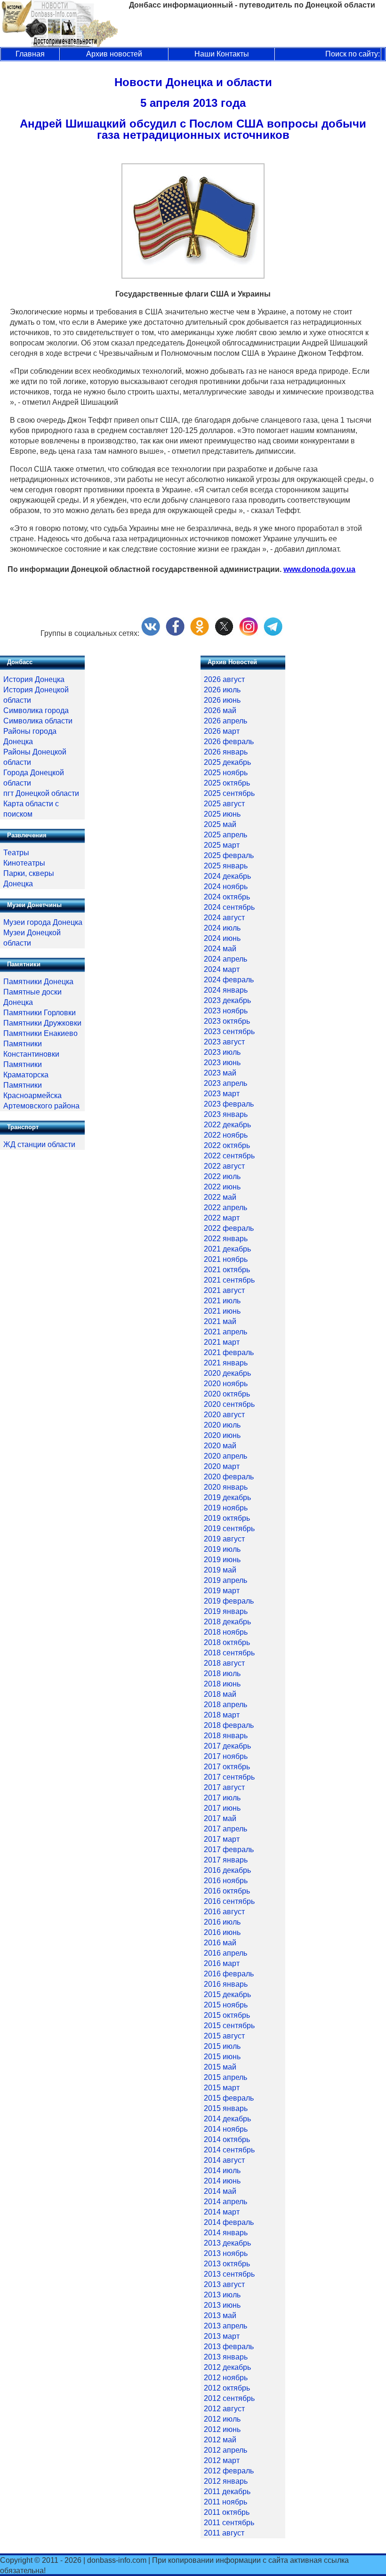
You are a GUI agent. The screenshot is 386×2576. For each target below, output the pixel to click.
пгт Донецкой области (41, 793)
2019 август (224, 1539)
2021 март (222, 1342)
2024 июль (222, 928)
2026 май (220, 710)
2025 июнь (222, 814)
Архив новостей (114, 54)
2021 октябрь (227, 1270)
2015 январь (226, 2108)
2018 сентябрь (229, 1653)
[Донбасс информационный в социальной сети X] (224, 633)
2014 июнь (222, 2181)
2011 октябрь (227, 2512)
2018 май (220, 1694)
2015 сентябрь (229, 2026)
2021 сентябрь (229, 1280)
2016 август (224, 1912)
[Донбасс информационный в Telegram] (273, 633)
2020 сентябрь (229, 1404)
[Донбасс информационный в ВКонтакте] (151, 633)
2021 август (224, 1290)
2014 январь (226, 2233)
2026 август (224, 679)
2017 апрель (225, 1829)
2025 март (222, 845)
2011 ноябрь (225, 2502)
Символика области (38, 721)
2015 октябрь (227, 2015)
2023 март (222, 1094)
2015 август (224, 2036)
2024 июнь (222, 938)
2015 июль (222, 2046)
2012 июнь (222, 2429)
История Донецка (34, 679)
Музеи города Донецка (43, 922)
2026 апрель (225, 721)
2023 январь (226, 1114)
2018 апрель (225, 1705)
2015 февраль (229, 2098)
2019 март (222, 1591)
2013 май (220, 2315)
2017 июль (222, 1798)
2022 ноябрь (226, 1135)
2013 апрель (225, 2326)
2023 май (220, 1073)
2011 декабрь (227, 2492)
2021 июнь (222, 1311)
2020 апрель (225, 1456)
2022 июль (222, 1176)
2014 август (224, 2160)
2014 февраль (229, 2222)
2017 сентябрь (229, 1777)
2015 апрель (225, 2077)
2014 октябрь (227, 2139)
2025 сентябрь (229, 793)
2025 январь (226, 866)
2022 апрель (225, 1208)
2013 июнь (222, 2305)
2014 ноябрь (226, 2129)
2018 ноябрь (226, 1632)
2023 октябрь (227, 1021)
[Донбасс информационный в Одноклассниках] (200, 633)
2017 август (224, 1787)
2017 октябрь (227, 1767)
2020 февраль (229, 1477)
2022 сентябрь (229, 1156)
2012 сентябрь (229, 2398)
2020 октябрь (227, 1394)
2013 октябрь (227, 2264)
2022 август (224, 1166)
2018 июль (222, 1673)
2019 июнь (222, 1560)
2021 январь (226, 1363)
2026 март (222, 731)
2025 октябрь (227, 783)
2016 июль (222, 1922)
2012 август (224, 2409)
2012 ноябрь (226, 2378)
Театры (16, 853)
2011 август (224, 2533)
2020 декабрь (227, 1373)
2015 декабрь (227, 1994)
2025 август (224, 804)
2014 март (222, 2212)
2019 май (220, 1570)
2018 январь (226, 1736)
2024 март (222, 969)
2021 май (220, 1321)
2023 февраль (229, 1104)
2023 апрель (225, 1083)
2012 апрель (225, 2450)
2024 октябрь (227, 897)
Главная (30, 54)
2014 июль (222, 2171)
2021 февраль (229, 1352)
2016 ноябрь (226, 1881)
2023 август (224, 1042)
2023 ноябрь (226, 1011)
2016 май (220, 1943)
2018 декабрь (227, 1622)
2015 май (220, 2067)
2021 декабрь (227, 1249)
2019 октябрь (227, 1518)
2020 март (222, 1466)
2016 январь (226, 1984)
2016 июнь (222, 1932)
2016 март (222, 1963)
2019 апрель (225, 1580)
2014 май (220, 2191)
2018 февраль (229, 1725)
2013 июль (222, 2295)
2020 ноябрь (226, 1384)
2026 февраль (229, 742)
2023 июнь (222, 1063)
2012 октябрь (227, 2388)
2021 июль (222, 1301)
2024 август (224, 918)
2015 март (222, 2088)
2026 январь (226, 752)
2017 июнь (222, 1808)
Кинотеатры (24, 863)
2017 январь (226, 1860)
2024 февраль (229, 980)
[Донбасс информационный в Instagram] (249, 633)
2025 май (220, 824)
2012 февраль (229, 2471)
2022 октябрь (227, 1145)
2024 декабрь (227, 876)
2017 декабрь (227, 1746)
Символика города (36, 710)
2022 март (222, 1218)
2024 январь (226, 990)
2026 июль (222, 690)
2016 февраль (229, 1974)
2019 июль (222, 1549)
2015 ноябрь (226, 2005)
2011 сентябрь (229, 2523)
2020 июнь (222, 1435)
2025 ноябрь (226, 773)
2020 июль (222, 1425)
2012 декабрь (227, 2367)
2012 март (222, 2460)
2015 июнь (222, 2057)
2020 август (224, 1415)
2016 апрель (225, 1953)
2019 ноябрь (226, 1508)
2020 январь (226, 1487)
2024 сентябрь (229, 907)
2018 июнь (222, 1684)
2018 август (224, 1663)
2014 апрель (225, 2202)
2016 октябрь (227, 1891)
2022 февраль (229, 1228)
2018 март (222, 1715)
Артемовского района (41, 1106)
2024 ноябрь (226, 887)
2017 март (222, 1839)
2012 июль (222, 2419)
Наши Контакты (222, 54)
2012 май (220, 2440)
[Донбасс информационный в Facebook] (175, 633)
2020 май (220, 1446)
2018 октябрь (227, 1642)
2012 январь (226, 2481)
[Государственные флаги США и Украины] (193, 276)
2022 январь (226, 1239)
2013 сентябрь (229, 2274)
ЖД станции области (39, 1144)
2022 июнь (222, 1187)
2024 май (220, 949)
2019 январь (226, 1611)
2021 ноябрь (226, 1259)
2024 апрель (225, 959)
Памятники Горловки (40, 1013)
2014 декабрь (227, 2119)
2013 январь (226, 2357)
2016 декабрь (227, 1870)
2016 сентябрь (229, 1901)
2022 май (220, 1197)
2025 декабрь (227, 762)
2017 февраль (229, 1850)
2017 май (220, 1818)
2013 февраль (229, 2347)
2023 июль (222, 1052)
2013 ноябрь (226, 2253)
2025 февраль (229, 855)
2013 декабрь (227, 2243)
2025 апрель (225, 835)
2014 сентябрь (229, 2150)
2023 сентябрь (229, 1031)
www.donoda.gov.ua (319, 569)
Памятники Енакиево (40, 1033)
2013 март (222, 2336)
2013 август (224, 2284)
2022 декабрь (227, 1125)
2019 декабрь (227, 1497)
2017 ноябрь (226, 1756)
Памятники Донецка (38, 982)
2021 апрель (225, 1332)
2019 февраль (229, 1601)
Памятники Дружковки (42, 1023)
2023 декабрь (227, 1000)
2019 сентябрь (229, 1529)
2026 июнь (222, 700)
